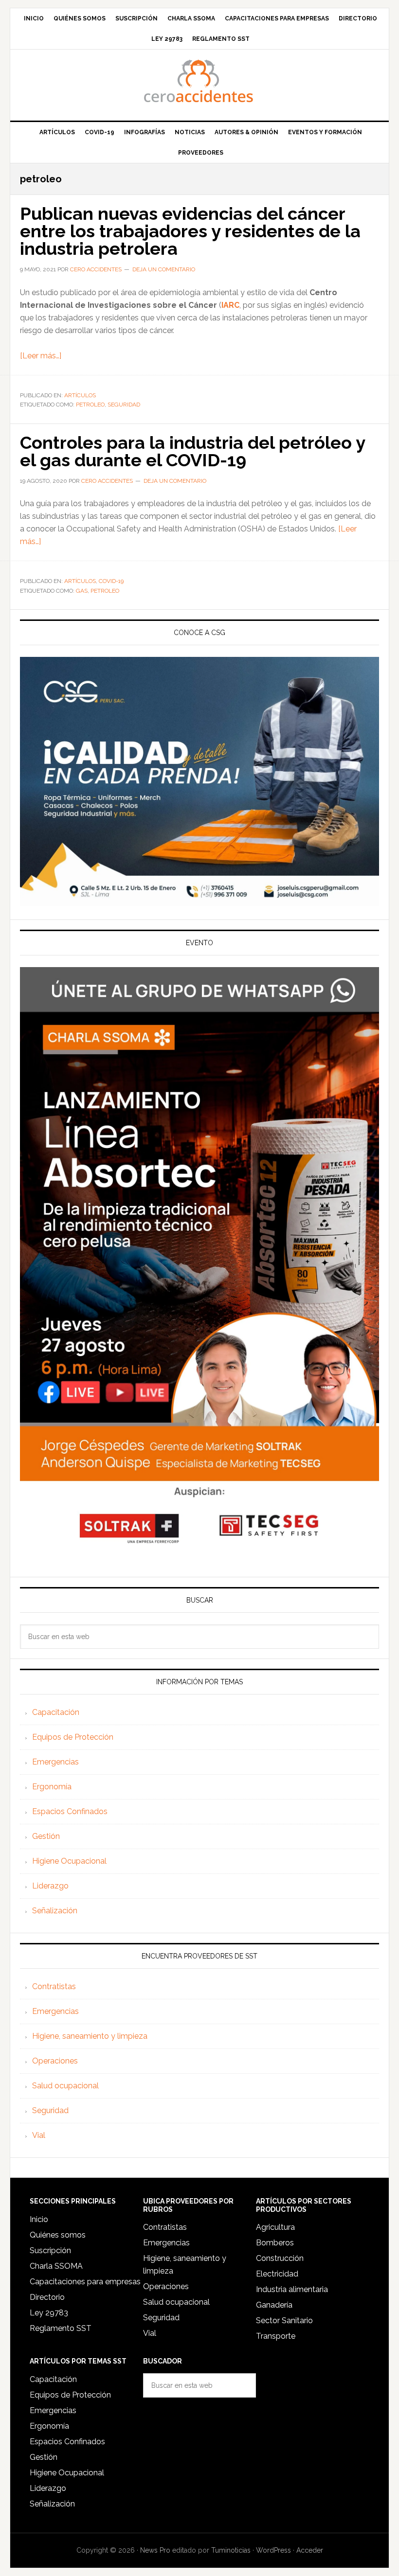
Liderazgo (50, 1886)
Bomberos (275, 2243)
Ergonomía (52, 1787)
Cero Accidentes (199, 81)
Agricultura (275, 2227)
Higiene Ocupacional (69, 1861)
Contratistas (54, 1986)
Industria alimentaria (292, 2289)
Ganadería (274, 2305)
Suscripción (50, 2250)
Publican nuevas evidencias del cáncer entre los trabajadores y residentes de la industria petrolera (190, 231)
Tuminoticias (231, 2550)
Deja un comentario (164, 269)
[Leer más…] (41, 356)
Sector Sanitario (284, 2320)
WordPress (273, 2550)
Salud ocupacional (65, 2086)
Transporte (276, 2336)
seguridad (124, 405)
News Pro (155, 2550)
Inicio (39, 2219)
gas (82, 591)
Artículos (80, 395)
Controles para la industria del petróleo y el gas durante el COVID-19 (192, 451)
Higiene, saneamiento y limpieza (90, 2036)
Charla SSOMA (56, 2266)
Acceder (310, 2550)
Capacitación (56, 1712)
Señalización (55, 1911)
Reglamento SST (61, 2328)
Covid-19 (111, 581)
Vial (39, 2135)
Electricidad (277, 2274)
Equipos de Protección (73, 1737)
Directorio (47, 2297)
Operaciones (55, 2061)
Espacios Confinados (70, 1811)
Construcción (280, 2258)
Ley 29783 (49, 2313)
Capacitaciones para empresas (85, 2282)
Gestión (46, 1836)
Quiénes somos (58, 2235)
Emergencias (55, 1762)
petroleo (90, 405)
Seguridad (50, 2110)
